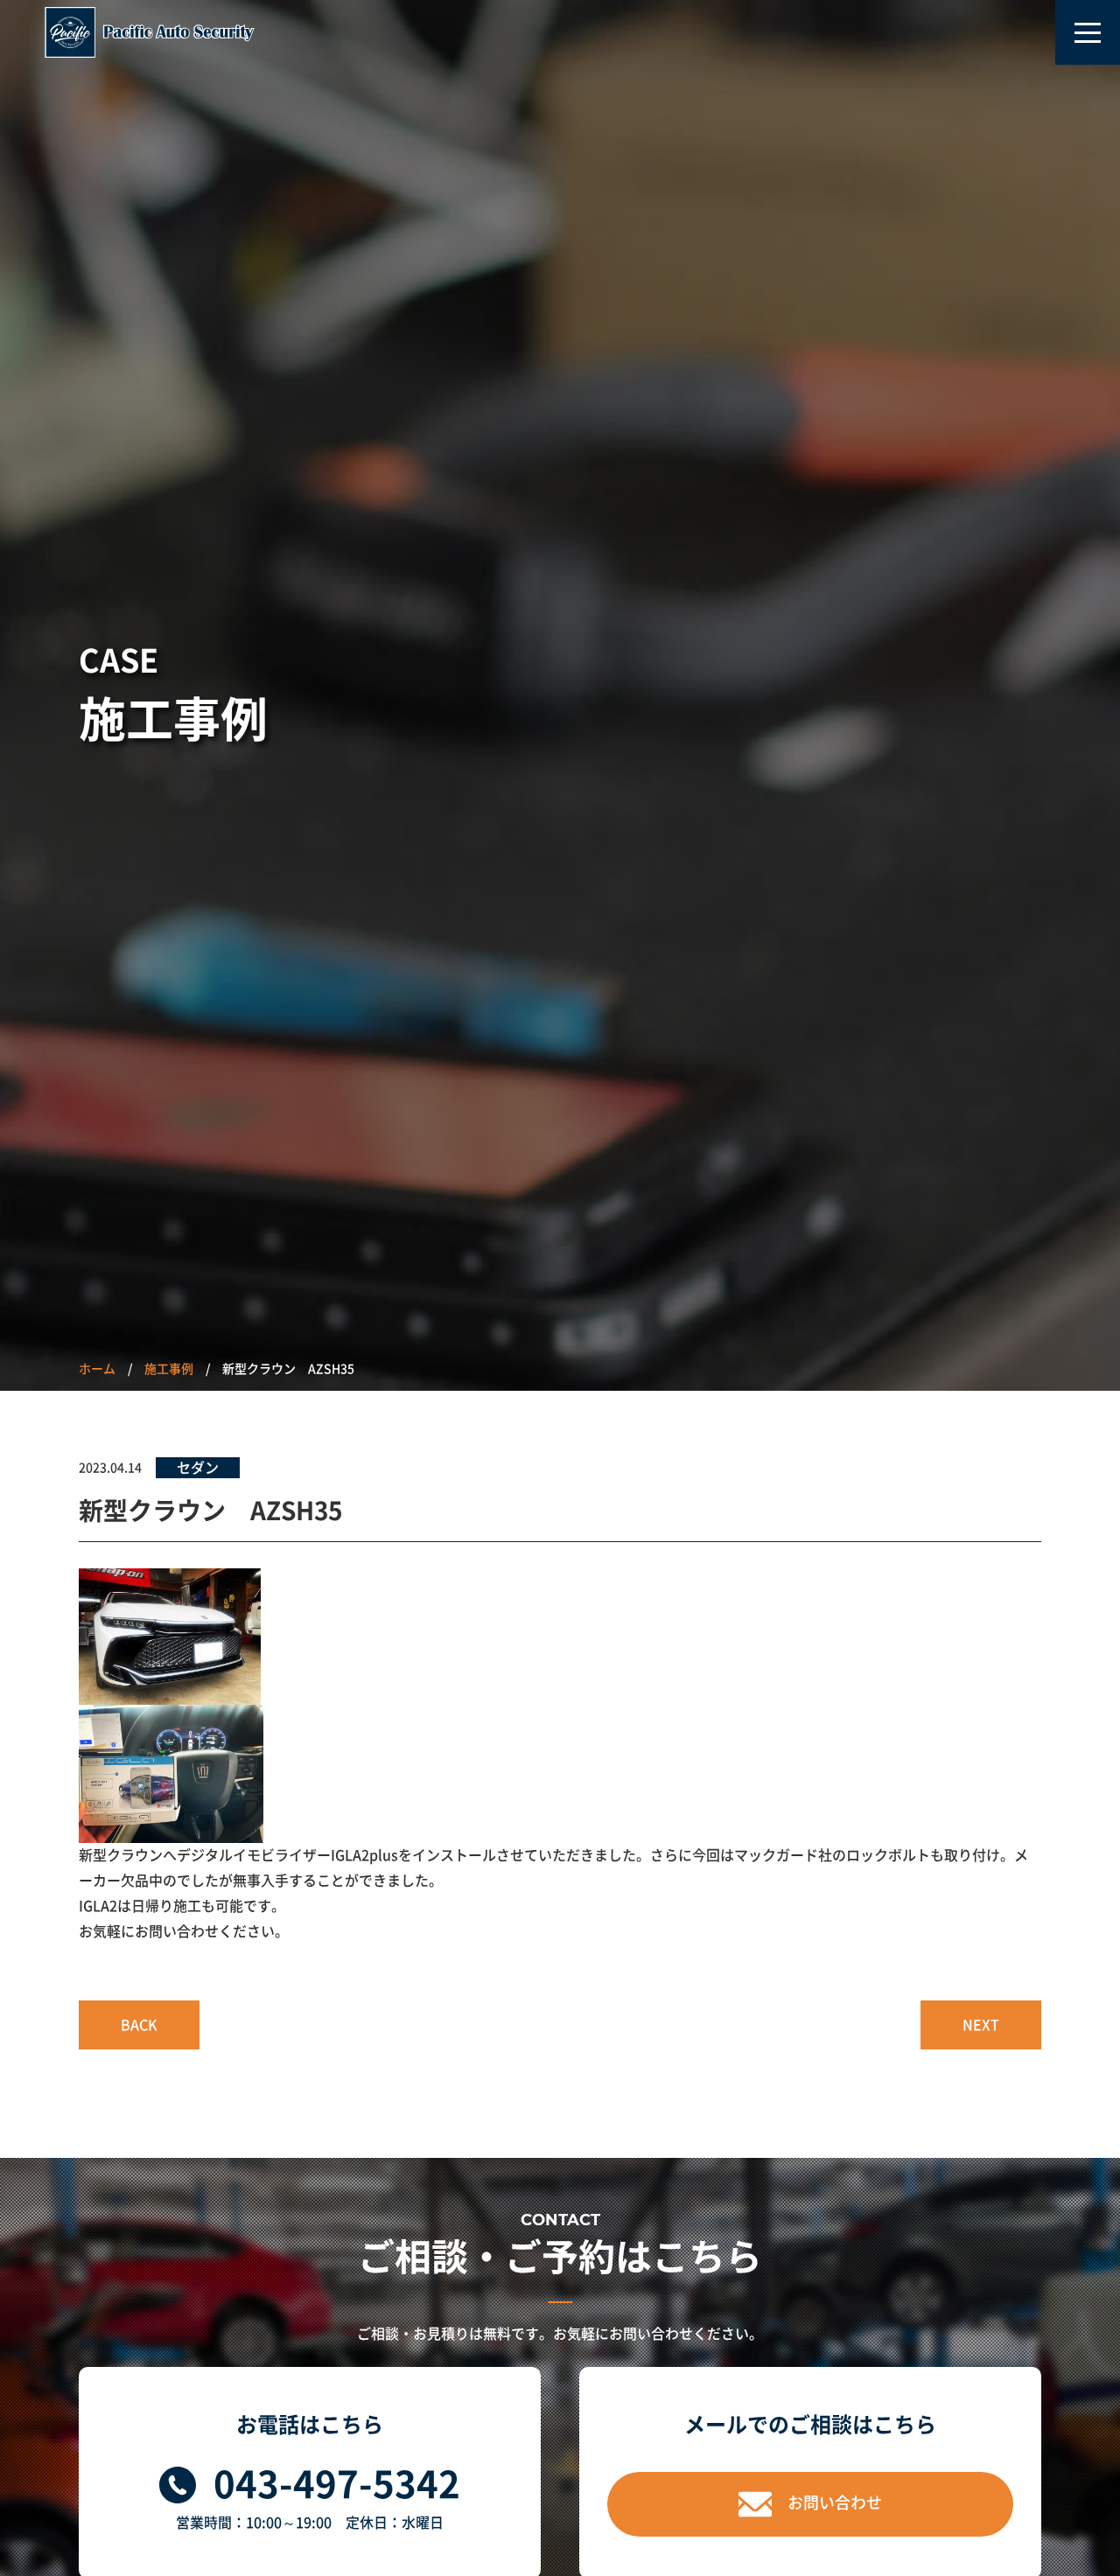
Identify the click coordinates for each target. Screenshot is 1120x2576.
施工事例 (169, 1369)
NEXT (981, 2025)
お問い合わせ (835, 2503)
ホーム (97, 1369)
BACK (139, 2025)
